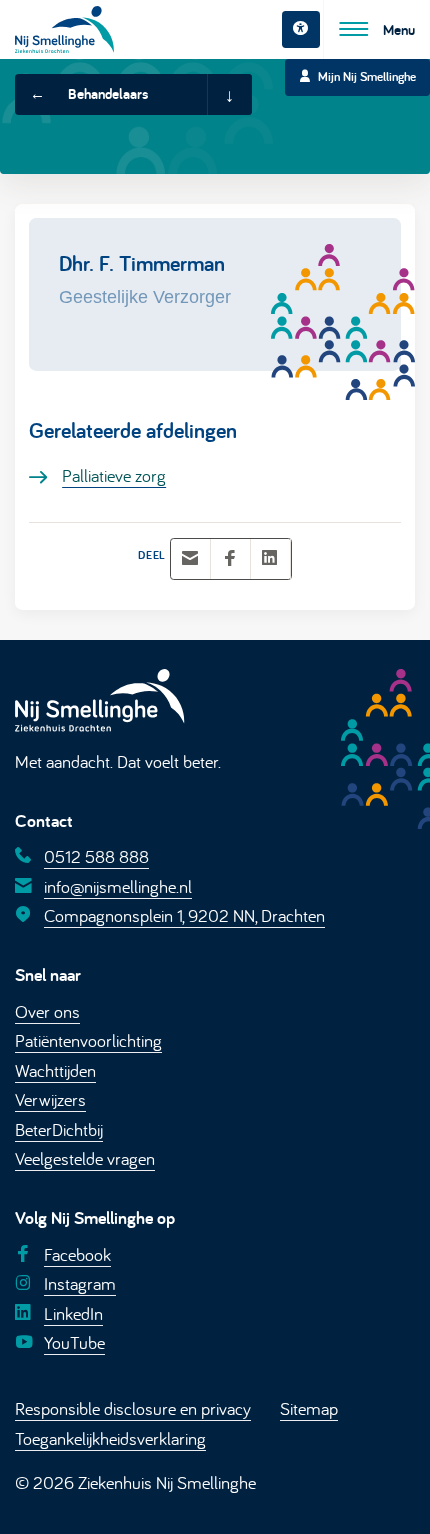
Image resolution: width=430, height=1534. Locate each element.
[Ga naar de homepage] (64, 29)
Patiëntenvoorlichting (88, 1040)
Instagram (80, 1283)
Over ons (47, 1011)
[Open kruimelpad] (229, 95)
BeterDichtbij (59, 1129)
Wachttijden (55, 1070)
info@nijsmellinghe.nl (118, 886)
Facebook (77, 1254)
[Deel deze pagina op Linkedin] (270, 559)
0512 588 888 (96, 856)
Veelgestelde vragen (85, 1158)
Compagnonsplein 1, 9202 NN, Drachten (184, 915)
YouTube (74, 1342)
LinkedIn (73, 1312)
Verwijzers (50, 1099)
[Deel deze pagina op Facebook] (230, 559)
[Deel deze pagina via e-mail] (190, 559)
